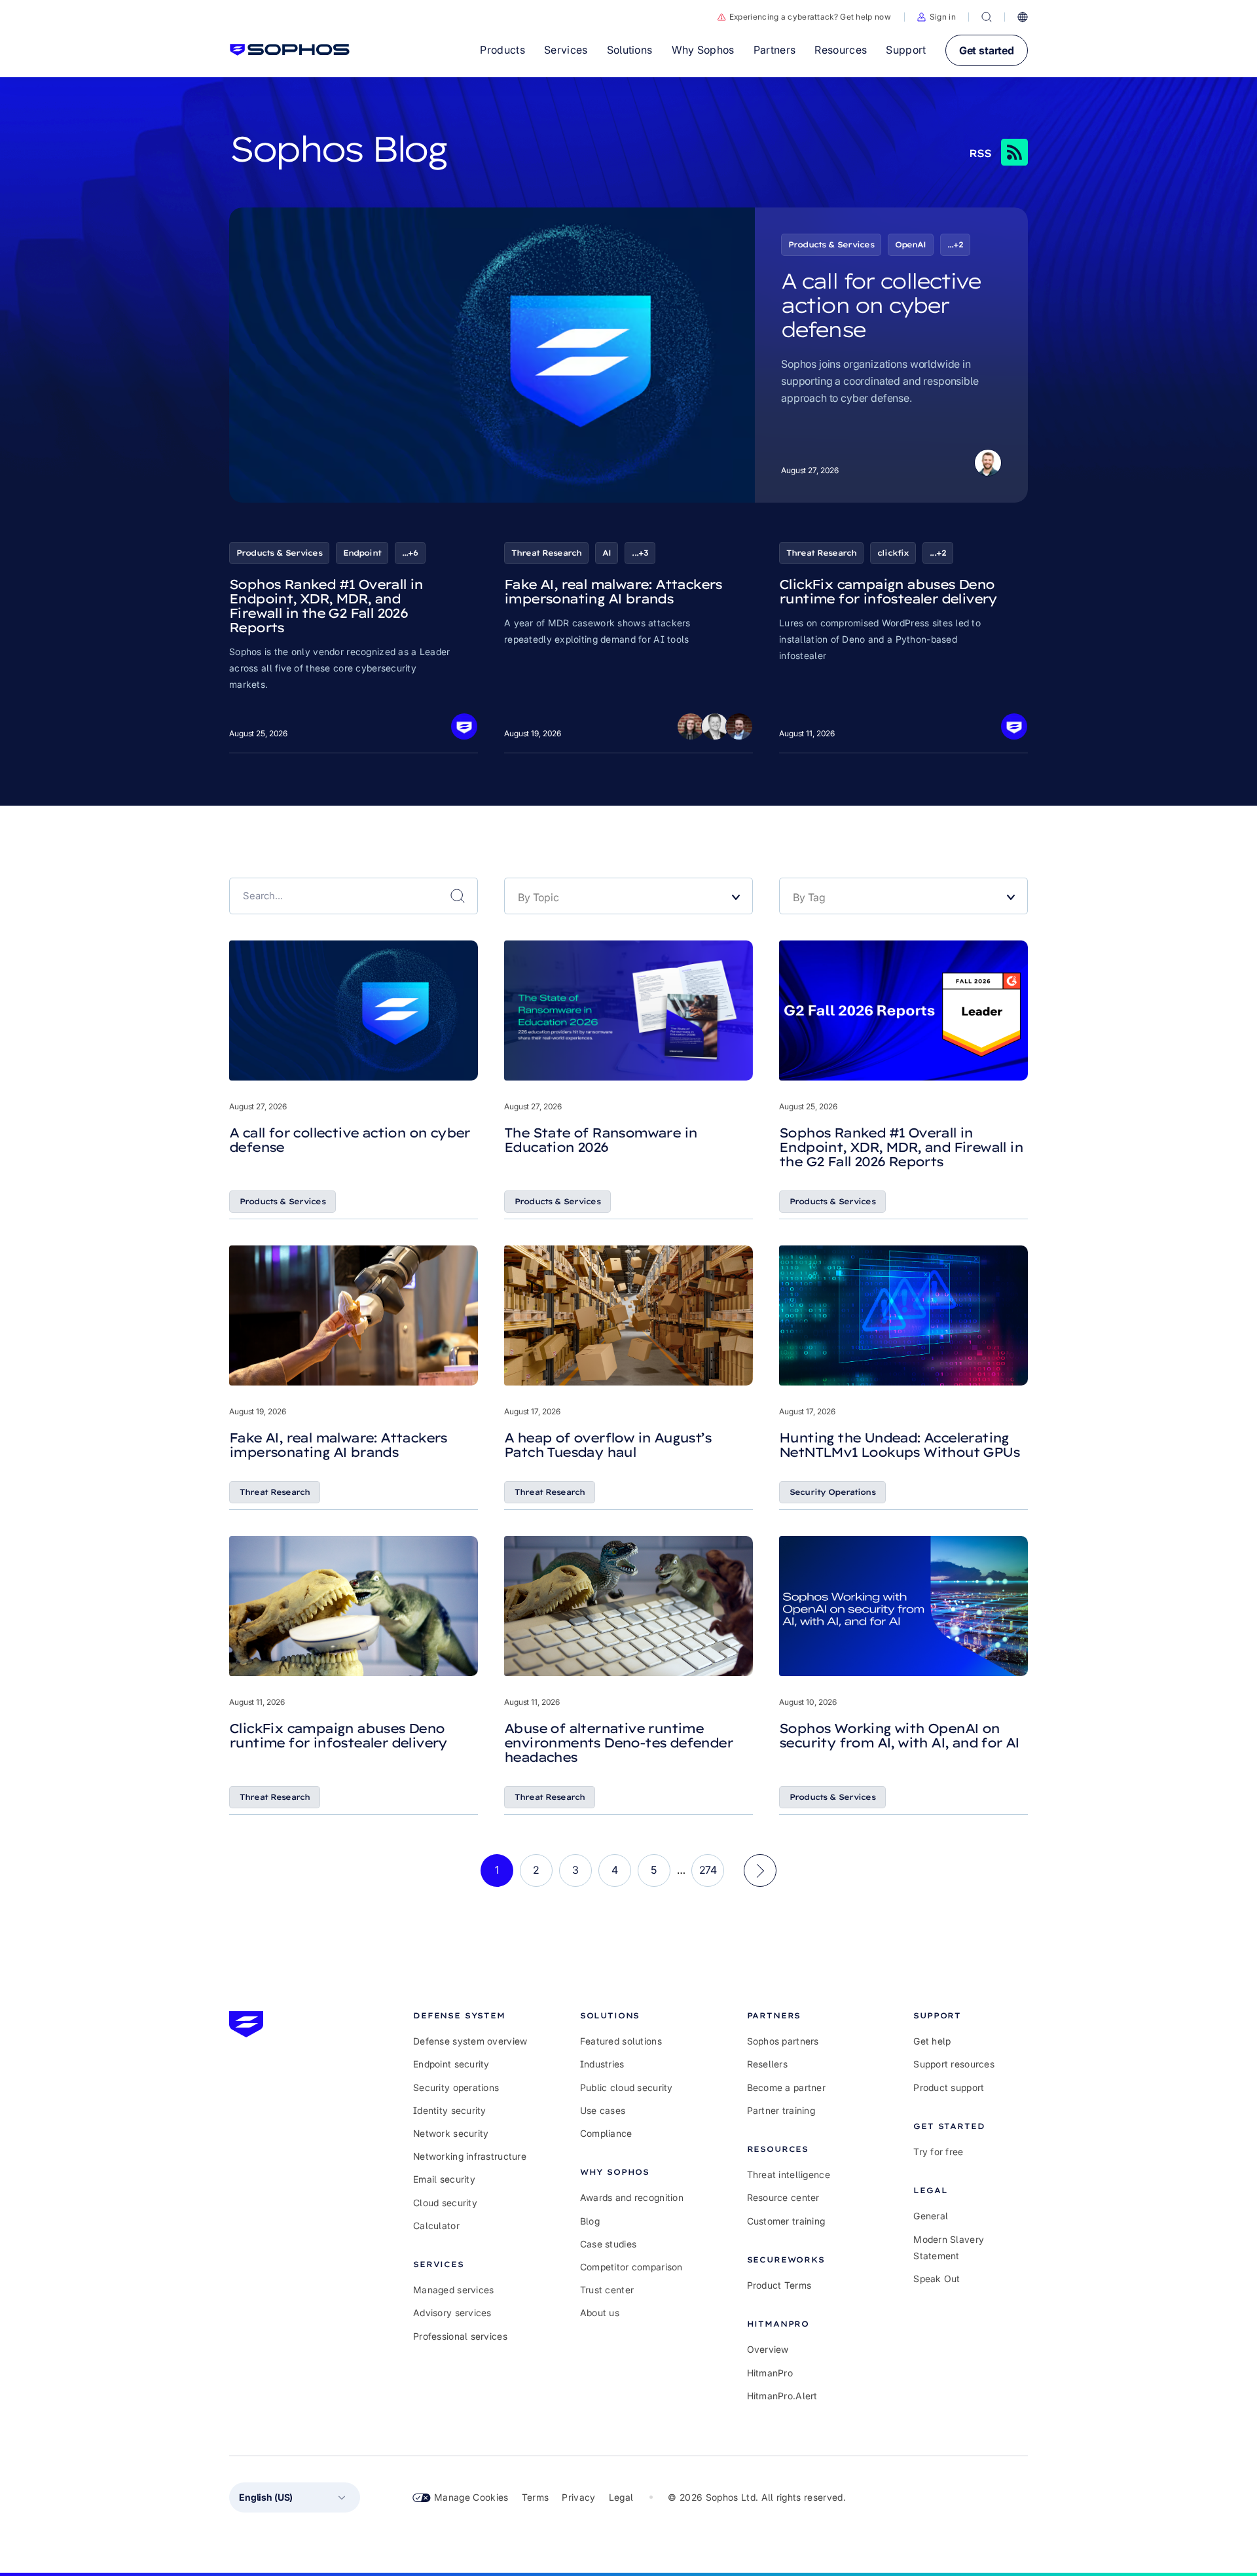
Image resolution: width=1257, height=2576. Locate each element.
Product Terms (779, 2285)
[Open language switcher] (1023, 17)
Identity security (450, 2110)
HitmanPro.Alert (782, 2396)
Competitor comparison (631, 2267)
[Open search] (987, 17)
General (931, 2216)
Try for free (938, 2152)
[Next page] (760, 1870)
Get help (932, 2041)
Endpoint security (451, 2064)
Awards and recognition (632, 2197)
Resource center (783, 2197)
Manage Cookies (471, 2497)
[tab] (470, 2015)
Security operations (456, 2087)
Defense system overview (470, 2041)
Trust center (607, 2290)
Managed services (453, 2290)
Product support (949, 2087)
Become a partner (786, 2087)
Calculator (436, 2226)
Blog (590, 2221)
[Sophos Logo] (290, 50)
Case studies (608, 2244)
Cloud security (445, 2203)
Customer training (786, 2221)
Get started (987, 50)
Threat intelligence (789, 2174)
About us (600, 2313)
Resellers (768, 2064)
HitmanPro (770, 2373)
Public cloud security (627, 2087)
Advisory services (452, 2313)
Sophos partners (783, 2041)
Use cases (603, 2110)
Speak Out (937, 2279)
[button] (937, 17)
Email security (444, 2179)
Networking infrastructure (470, 2156)
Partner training (781, 2110)
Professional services (460, 2336)
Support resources (954, 2064)
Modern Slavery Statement (949, 2247)
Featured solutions (621, 2041)
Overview (768, 2349)
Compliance (606, 2133)
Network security (451, 2133)
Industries (602, 2064)
